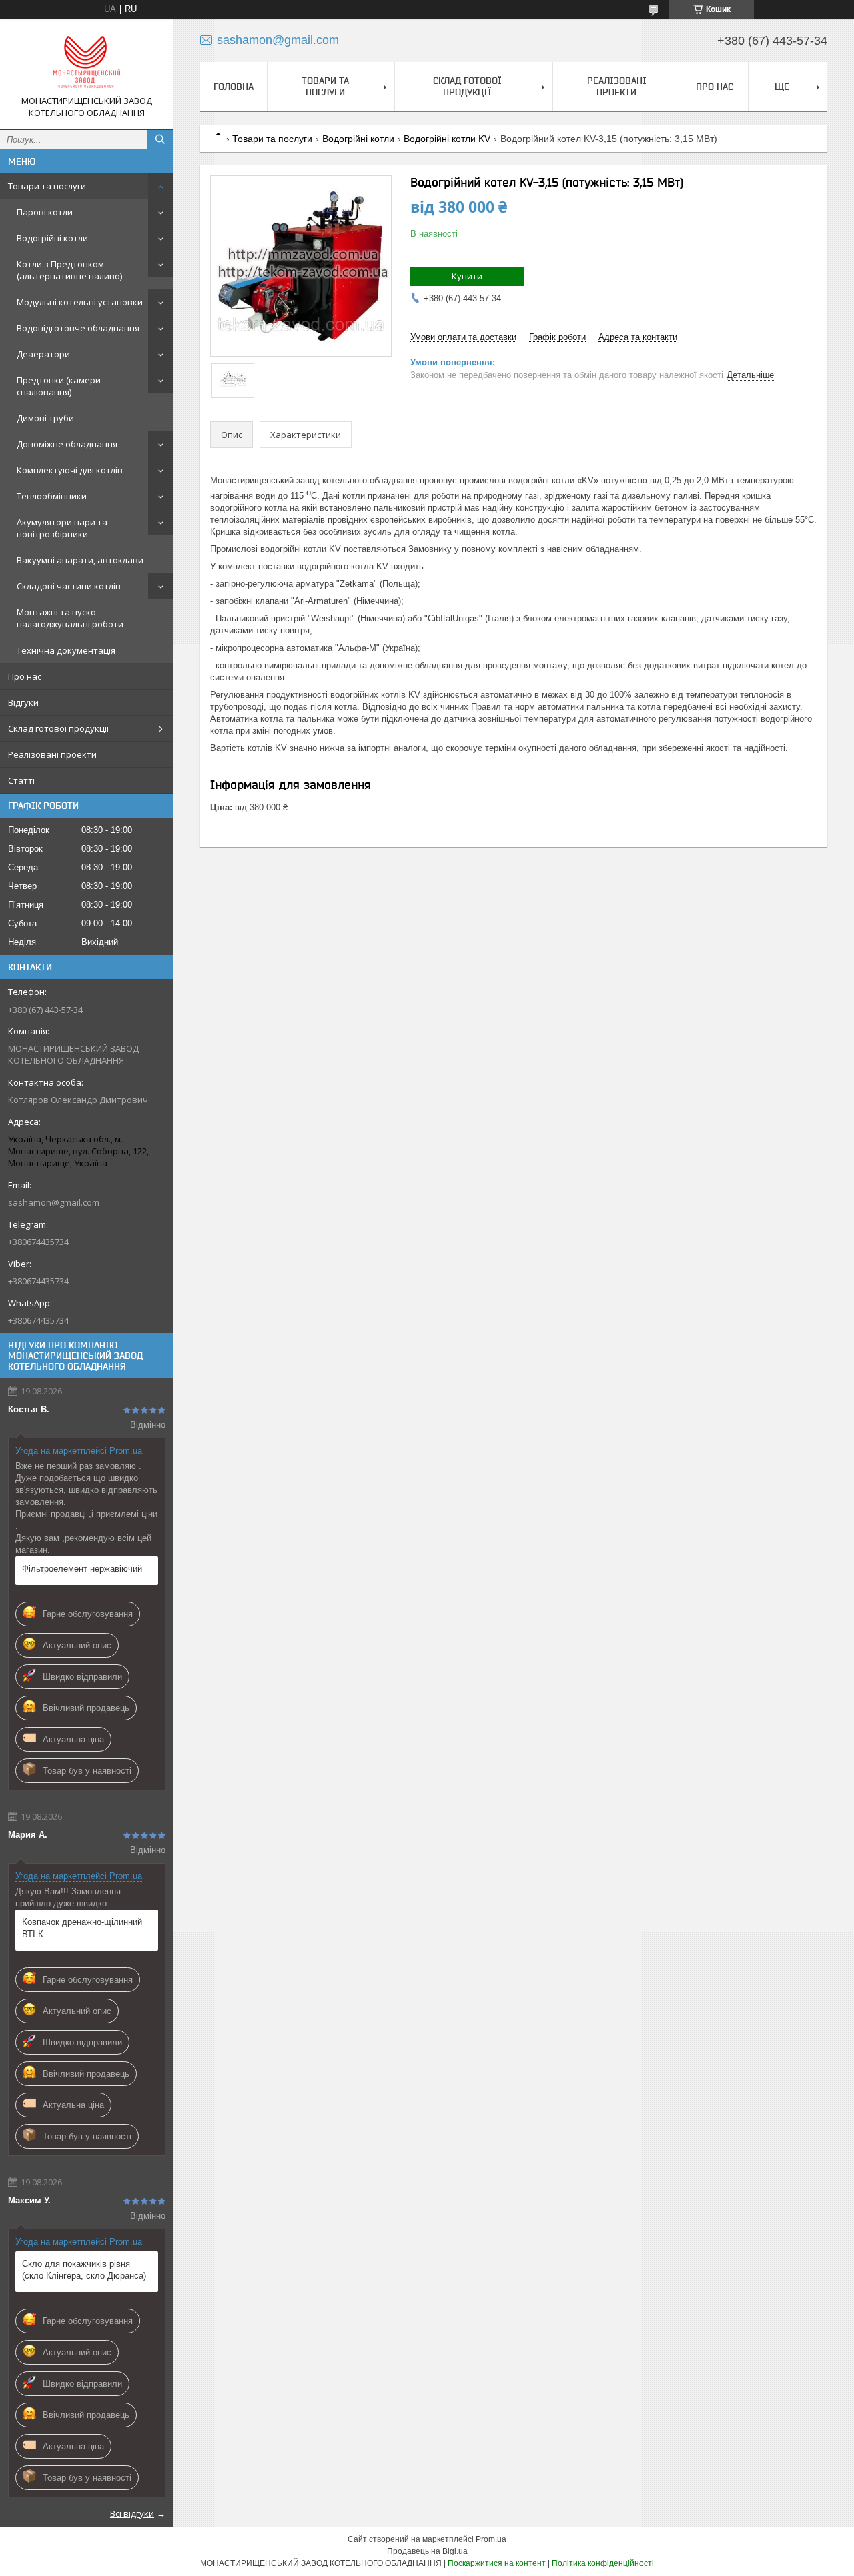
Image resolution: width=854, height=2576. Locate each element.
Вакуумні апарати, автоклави (80, 560)
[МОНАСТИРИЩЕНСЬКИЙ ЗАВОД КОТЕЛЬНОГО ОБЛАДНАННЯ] (87, 62)
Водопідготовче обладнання (78, 328)
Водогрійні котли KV (447, 139)
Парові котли (45, 212)
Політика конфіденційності (603, 2563)
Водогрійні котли (52, 238)
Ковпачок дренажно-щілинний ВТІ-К (82, 1928)
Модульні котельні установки (80, 302)
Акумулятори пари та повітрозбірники (62, 528)
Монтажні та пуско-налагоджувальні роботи (70, 618)
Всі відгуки (132, 2513)
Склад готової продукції (58, 728)
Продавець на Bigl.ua (427, 2551)
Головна (234, 87)
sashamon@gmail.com (54, 1202)
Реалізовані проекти (52, 754)
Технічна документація (66, 650)
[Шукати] (160, 139)
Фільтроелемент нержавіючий (82, 1569)
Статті (21, 780)
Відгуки (23, 702)
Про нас (25, 676)
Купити (467, 276)
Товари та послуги (47, 186)
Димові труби (45, 418)
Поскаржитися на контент (497, 2563)
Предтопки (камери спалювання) (59, 386)
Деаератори (43, 354)
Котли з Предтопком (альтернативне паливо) (69, 270)
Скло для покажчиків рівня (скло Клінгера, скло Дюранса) (84, 2270)
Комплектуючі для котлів (70, 470)
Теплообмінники (52, 496)
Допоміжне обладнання (67, 444)
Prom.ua (491, 2539)
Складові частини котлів (69, 586)
